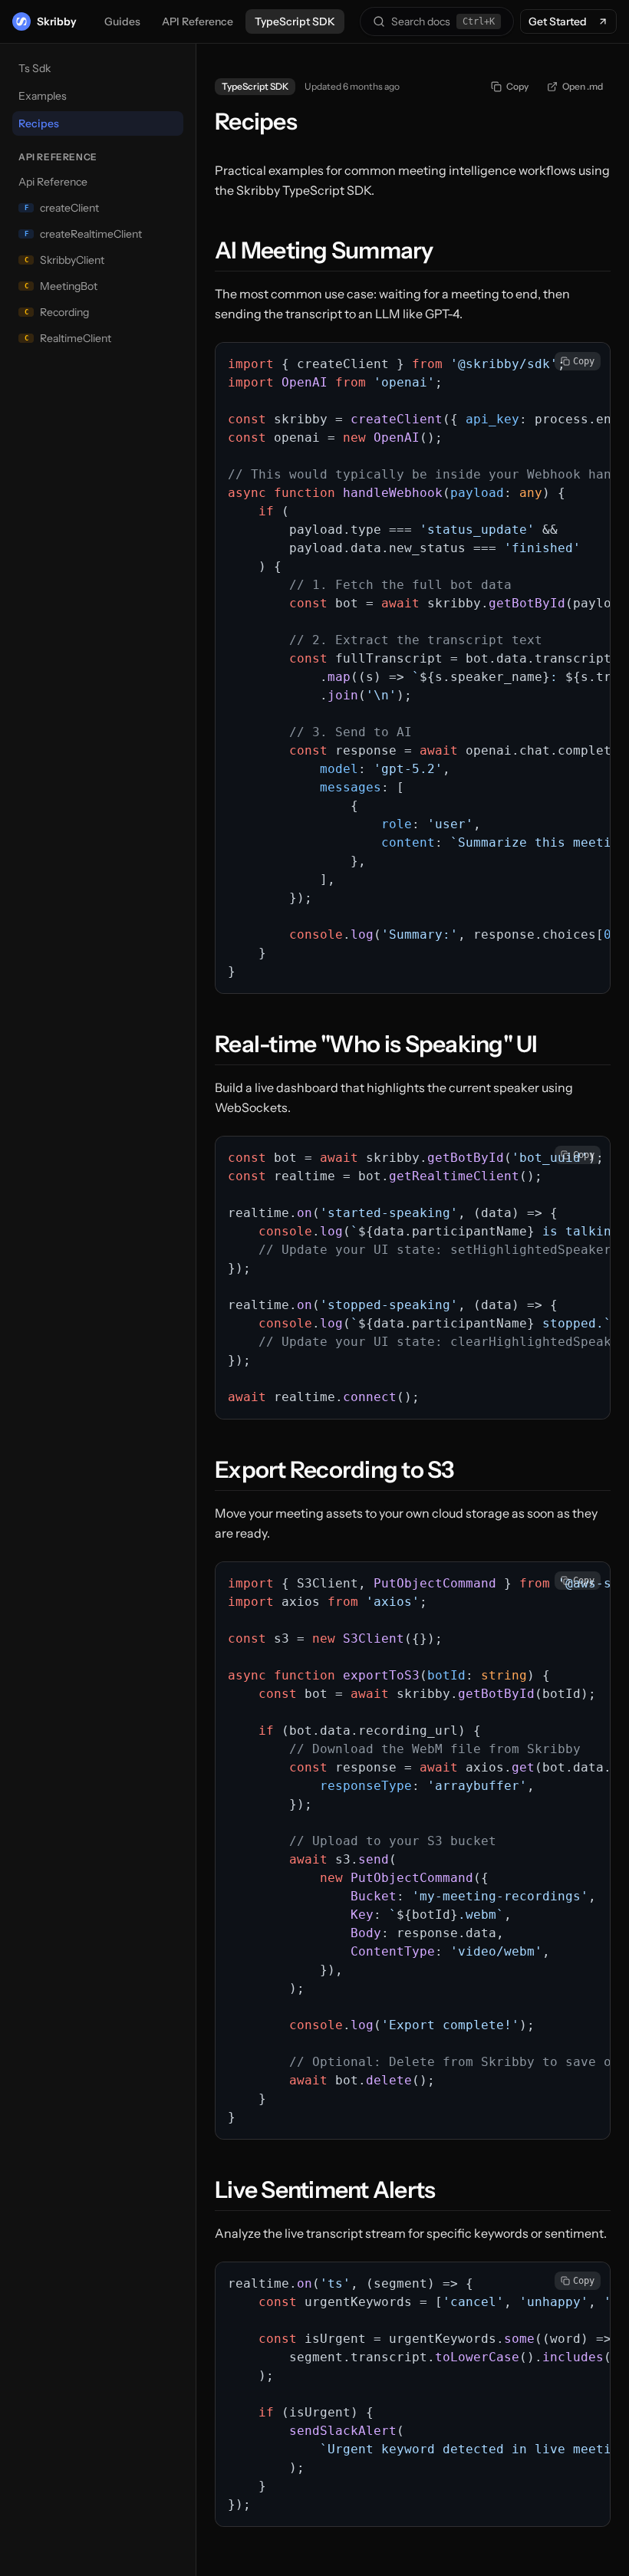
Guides (122, 21)
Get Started (558, 21)
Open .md (583, 86)
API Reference (198, 21)
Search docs (443, 21)
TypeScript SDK (295, 21)
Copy (517, 86)
